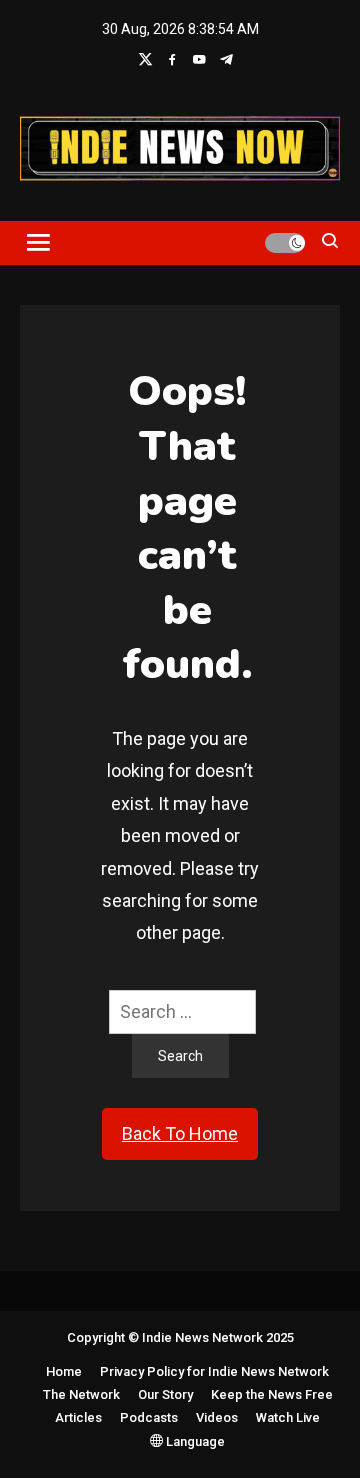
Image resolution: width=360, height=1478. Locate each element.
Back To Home (180, 1133)
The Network (81, 1394)
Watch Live (288, 1417)
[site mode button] (285, 243)
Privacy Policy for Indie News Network (214, 1371)
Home (64, 1371)
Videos (217, 1417)
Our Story (165, 1394)
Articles (78, 1417)
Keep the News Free (272, 1394)
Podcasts (149, 1417)
